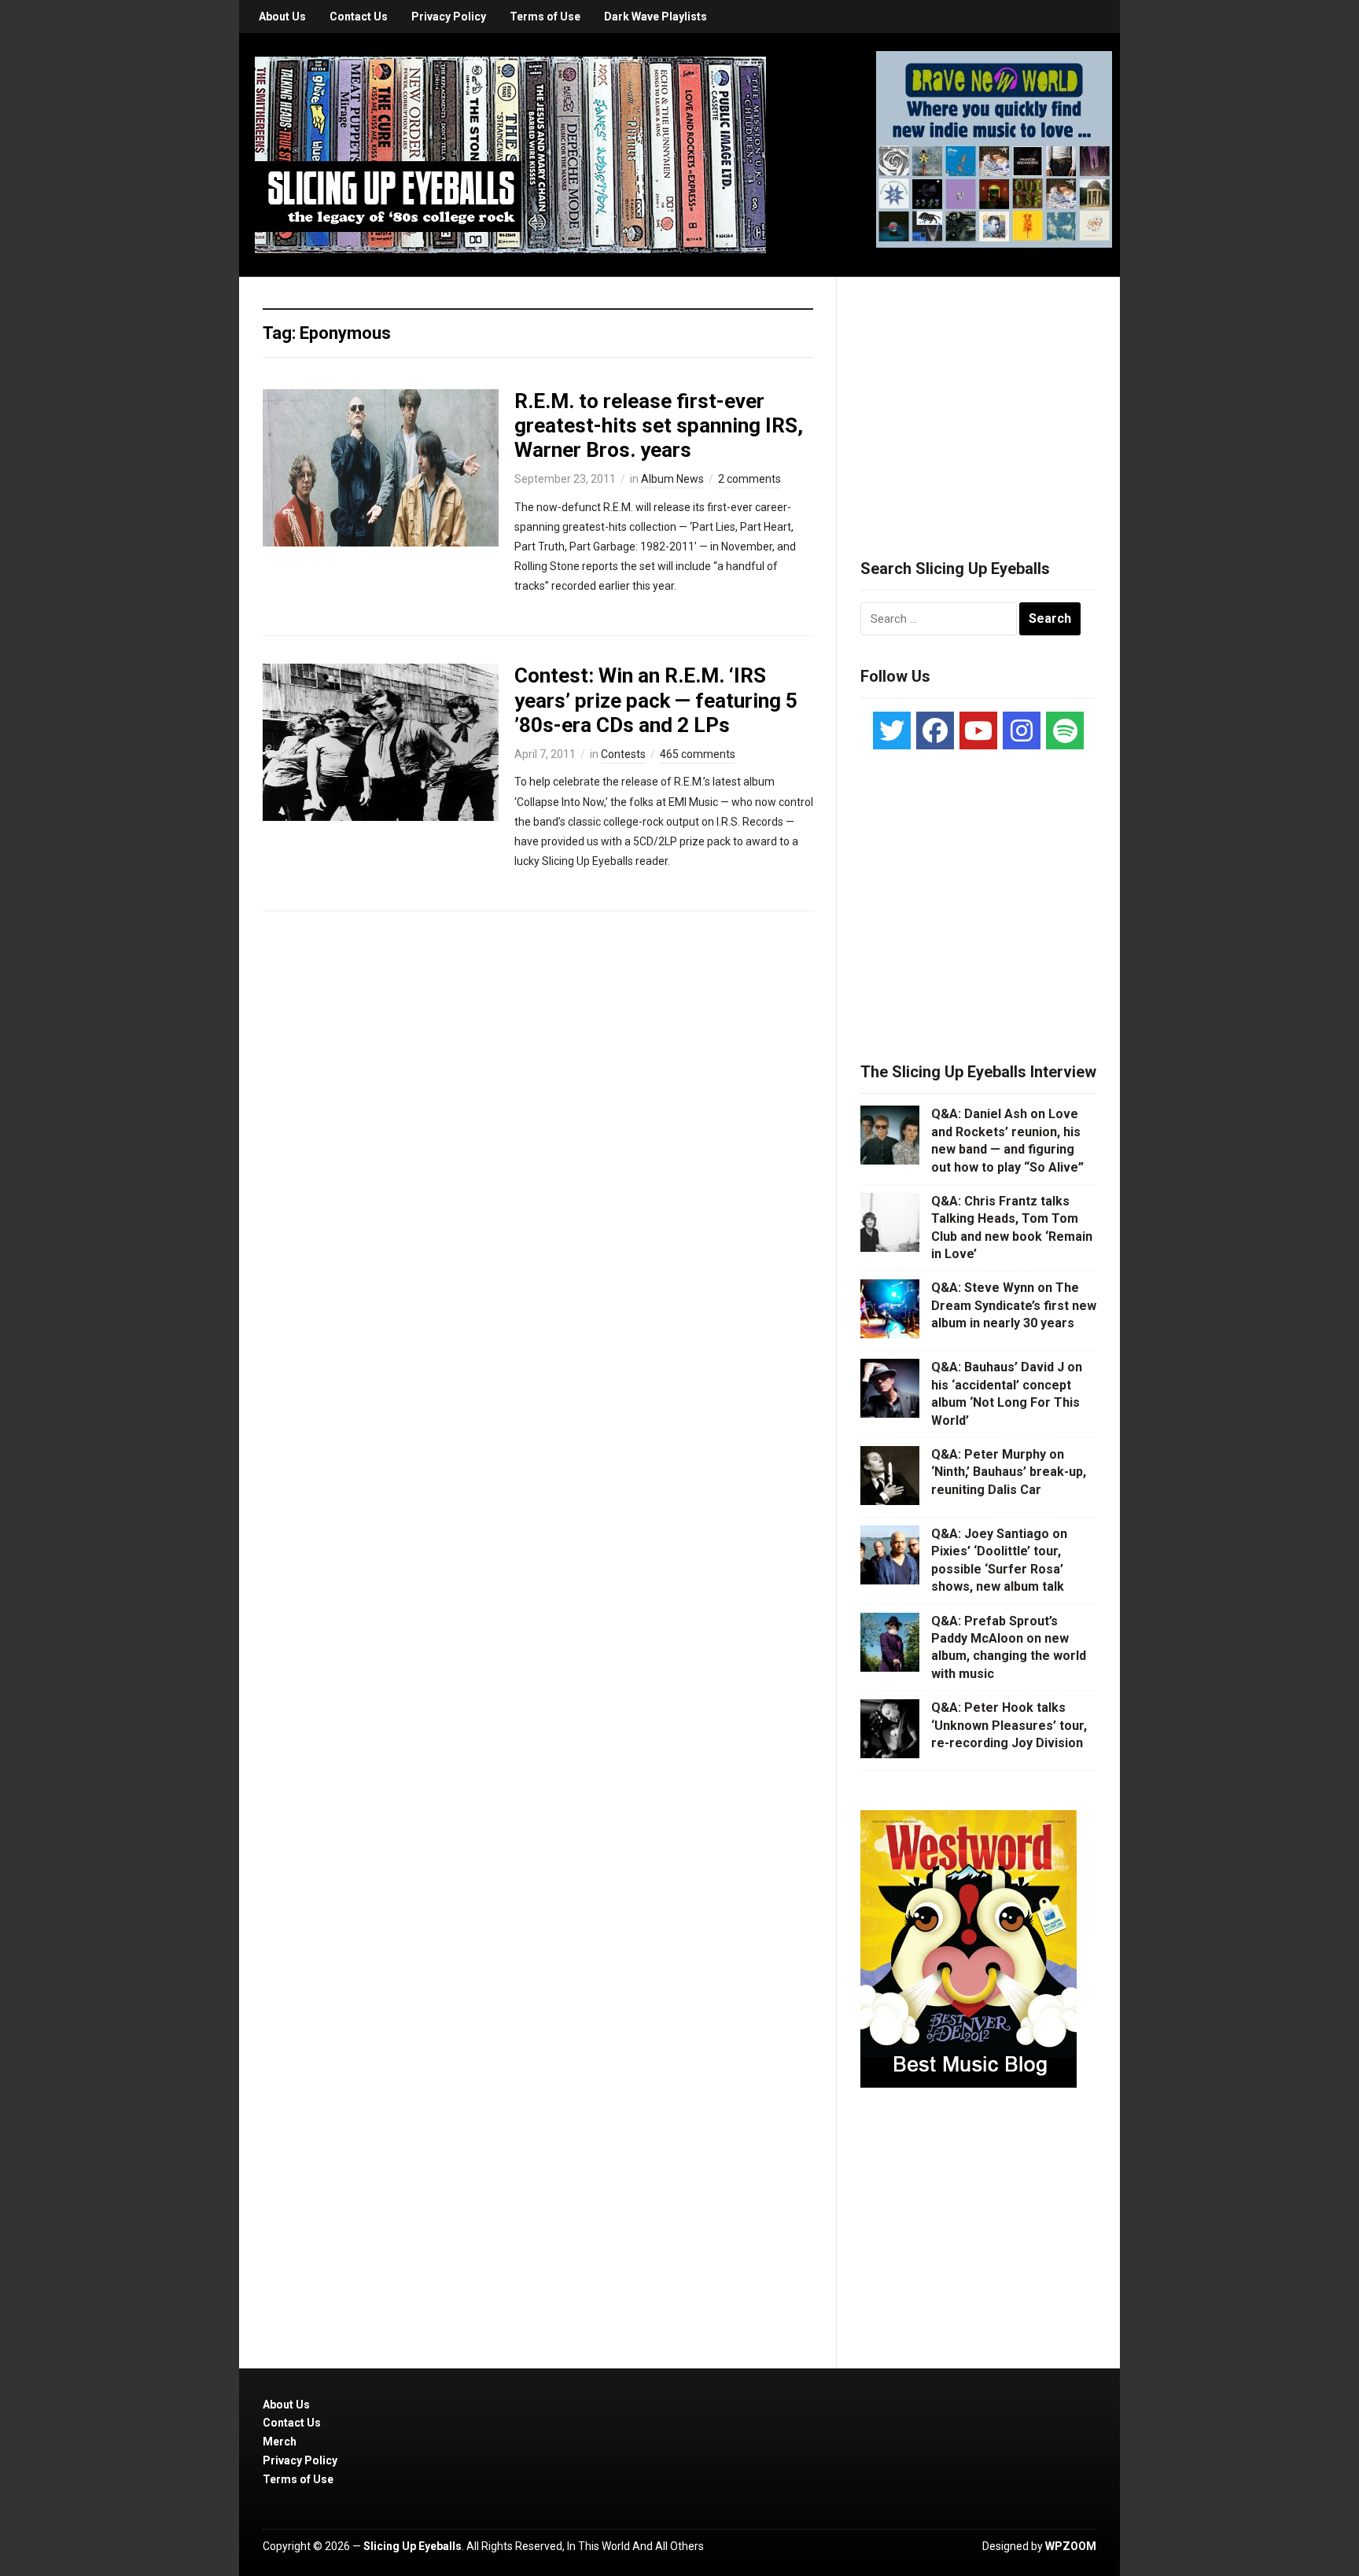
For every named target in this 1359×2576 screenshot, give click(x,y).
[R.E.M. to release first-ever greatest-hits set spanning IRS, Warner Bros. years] (381, 466)
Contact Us (359, 17)
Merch (280, 2442)
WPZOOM (1071, 2546)
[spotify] (1065, 730)
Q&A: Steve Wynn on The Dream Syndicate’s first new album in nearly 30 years (1014, 1305)
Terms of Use (545, 17)
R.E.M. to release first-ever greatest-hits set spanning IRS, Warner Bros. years (659, 425)
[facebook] (935, 730)
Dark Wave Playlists (656, 17)
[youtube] (978, 730)
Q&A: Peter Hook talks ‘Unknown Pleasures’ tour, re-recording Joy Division (1009, 1725)
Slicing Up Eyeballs (412, 2546)
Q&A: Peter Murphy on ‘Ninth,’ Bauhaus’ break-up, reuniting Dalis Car (1009, 1472)
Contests (623, 754)
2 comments (749, 479)
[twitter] (892, 730)
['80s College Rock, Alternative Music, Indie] (510, 154)
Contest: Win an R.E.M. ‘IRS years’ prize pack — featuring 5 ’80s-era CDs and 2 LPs (656, 700)
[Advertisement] (978, 399)
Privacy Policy (449, 17)
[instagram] (1022, 730)
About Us (282, 17)
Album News (672, 479)
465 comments (698, 754)
